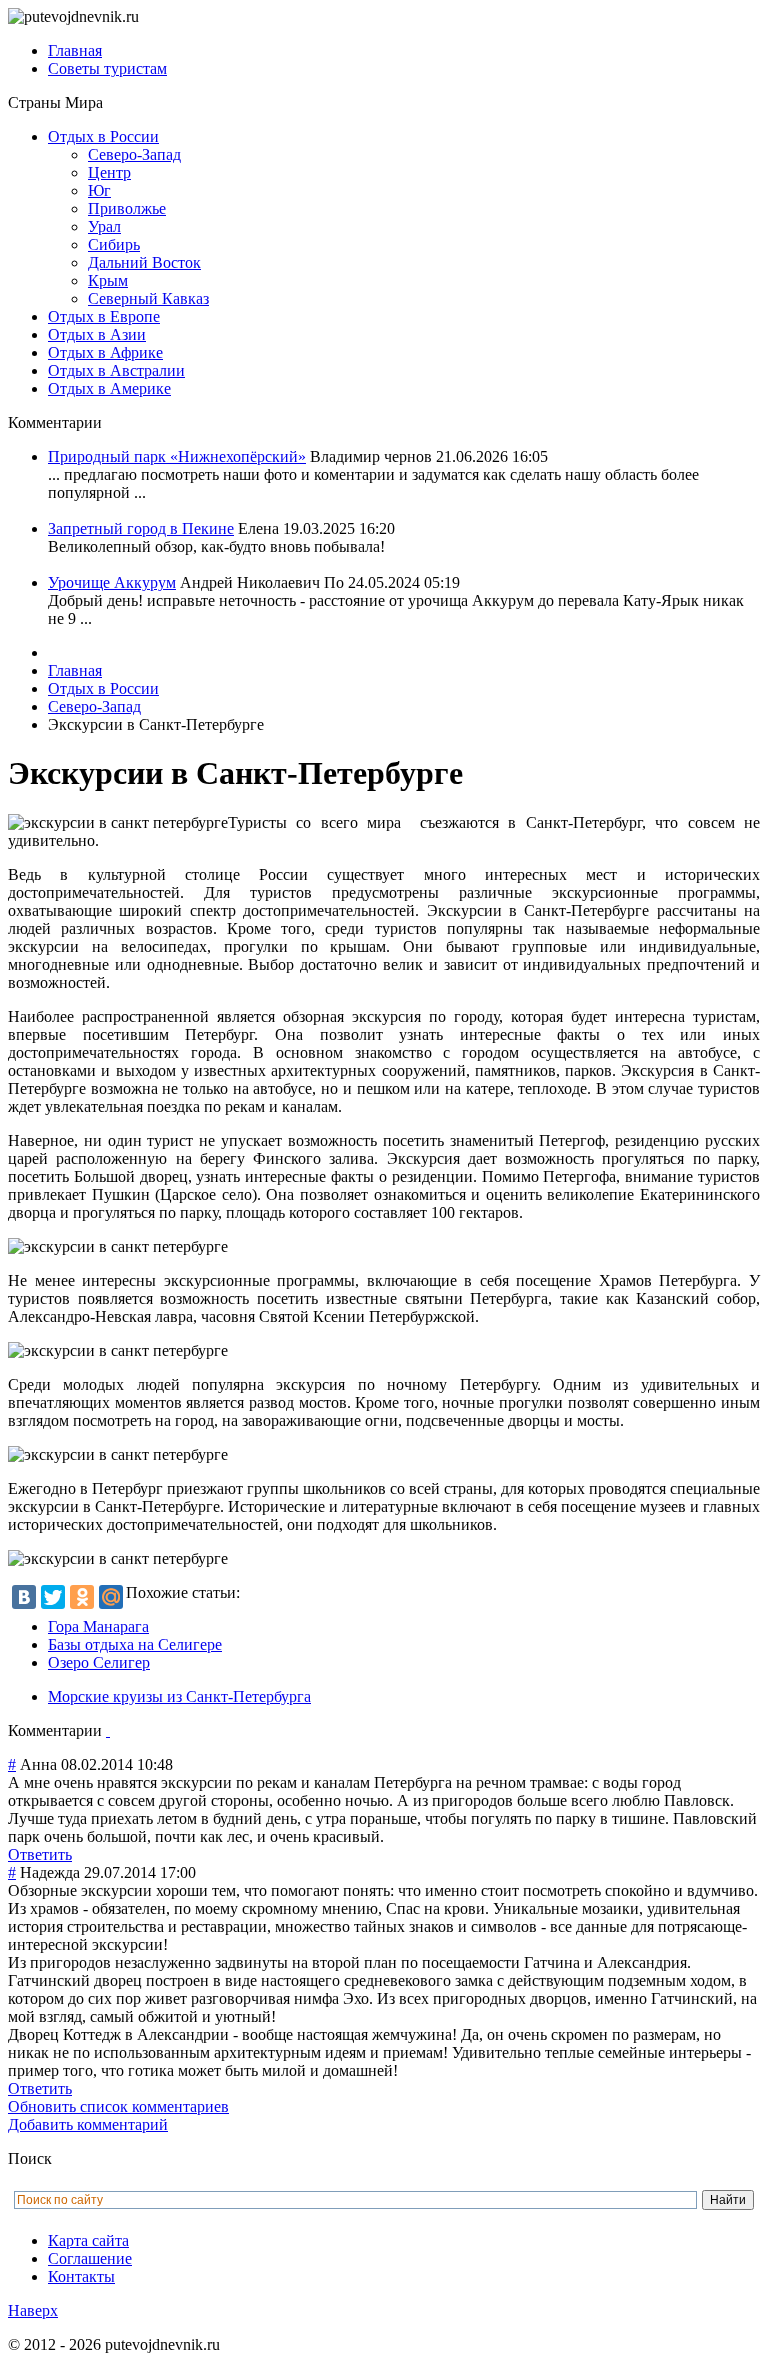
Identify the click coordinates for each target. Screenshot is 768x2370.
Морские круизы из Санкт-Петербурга (179, 1696)
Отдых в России (103, 136)
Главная (75, 50)
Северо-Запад (134, 154)
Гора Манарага (98, 1626)
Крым (108, 280)
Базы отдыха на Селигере (135, 1644)
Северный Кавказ (148, 298)
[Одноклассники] (82, 1597)
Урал (104, 226)
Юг (99, 190)
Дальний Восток (144, 262)
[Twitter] (53, 1597)
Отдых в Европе (104, 316)
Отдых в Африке (105, 352)
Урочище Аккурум (112, 582)
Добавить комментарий (88, 2124)
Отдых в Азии (97, 334)
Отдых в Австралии (116, 370)
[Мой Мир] (111, 1597)
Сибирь (114, 244)
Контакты (81, 2276)
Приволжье (127, 208)
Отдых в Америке (109, 388)
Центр (109, 172)
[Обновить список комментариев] (108, 1730)
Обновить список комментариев (118, 2106)
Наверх (33, 2310)
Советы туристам (107, 68)
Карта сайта (88, 2240)
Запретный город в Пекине (141, 528)
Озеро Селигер (99, 1662)
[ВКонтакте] (24, 1597)
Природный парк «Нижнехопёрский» (177, 456)
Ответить (40, 1854)
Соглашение (90, 2258)
